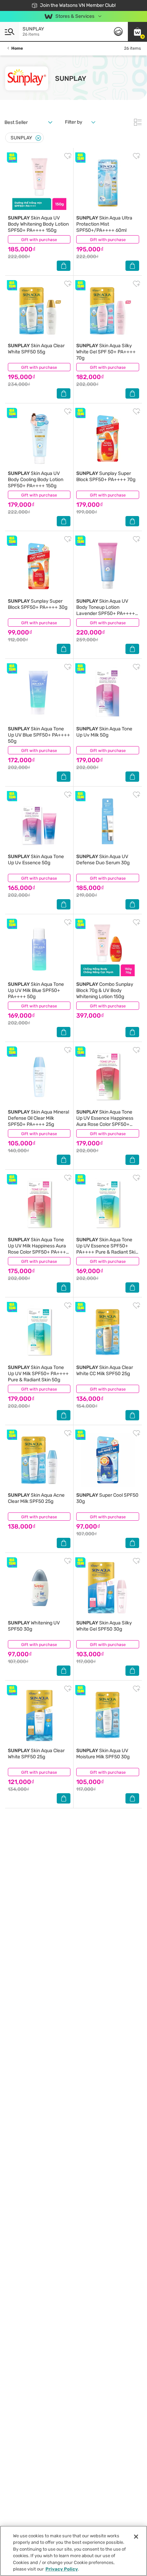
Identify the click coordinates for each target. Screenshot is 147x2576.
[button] (137, 32)
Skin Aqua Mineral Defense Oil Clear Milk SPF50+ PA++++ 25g (38, 1118)
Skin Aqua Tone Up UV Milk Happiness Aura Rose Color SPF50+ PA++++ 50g (38, 1249)
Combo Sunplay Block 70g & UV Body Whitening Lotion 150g (105, 990)
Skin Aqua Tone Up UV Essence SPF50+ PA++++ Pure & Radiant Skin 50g (107, 1249)
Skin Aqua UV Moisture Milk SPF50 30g (103, 1754)
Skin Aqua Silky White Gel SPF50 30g (104, 1626)
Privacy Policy (62, 2569)
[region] (73, 2551)
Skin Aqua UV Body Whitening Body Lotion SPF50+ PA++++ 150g (38, 224)
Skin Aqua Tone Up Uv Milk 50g (104, 732)
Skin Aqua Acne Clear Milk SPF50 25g (36, 1498)
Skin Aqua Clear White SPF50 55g (36, 349)
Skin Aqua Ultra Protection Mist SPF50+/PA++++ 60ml (104, 224)
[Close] (38, 138)
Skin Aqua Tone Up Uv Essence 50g (36, 860)
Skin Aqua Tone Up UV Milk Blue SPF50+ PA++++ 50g (36, 990)
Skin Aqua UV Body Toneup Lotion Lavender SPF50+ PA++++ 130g (106, 610)
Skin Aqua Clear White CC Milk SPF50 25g (105, 1371)
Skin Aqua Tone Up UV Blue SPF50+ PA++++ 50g (39, 735)
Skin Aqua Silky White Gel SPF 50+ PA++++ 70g (106, 352)
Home (17, 48)
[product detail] (39, 183)
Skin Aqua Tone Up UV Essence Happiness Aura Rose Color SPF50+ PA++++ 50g (105, 1121)
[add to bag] (64, 266)
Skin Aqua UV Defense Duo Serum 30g (103, 860)
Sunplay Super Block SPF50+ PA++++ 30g (38, 604)
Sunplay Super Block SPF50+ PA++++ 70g (106, 476)
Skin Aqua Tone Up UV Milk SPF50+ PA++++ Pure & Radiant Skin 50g (38, 1374)
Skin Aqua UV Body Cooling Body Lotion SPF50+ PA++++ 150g (36, 480)
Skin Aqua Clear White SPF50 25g (36, 1754)
